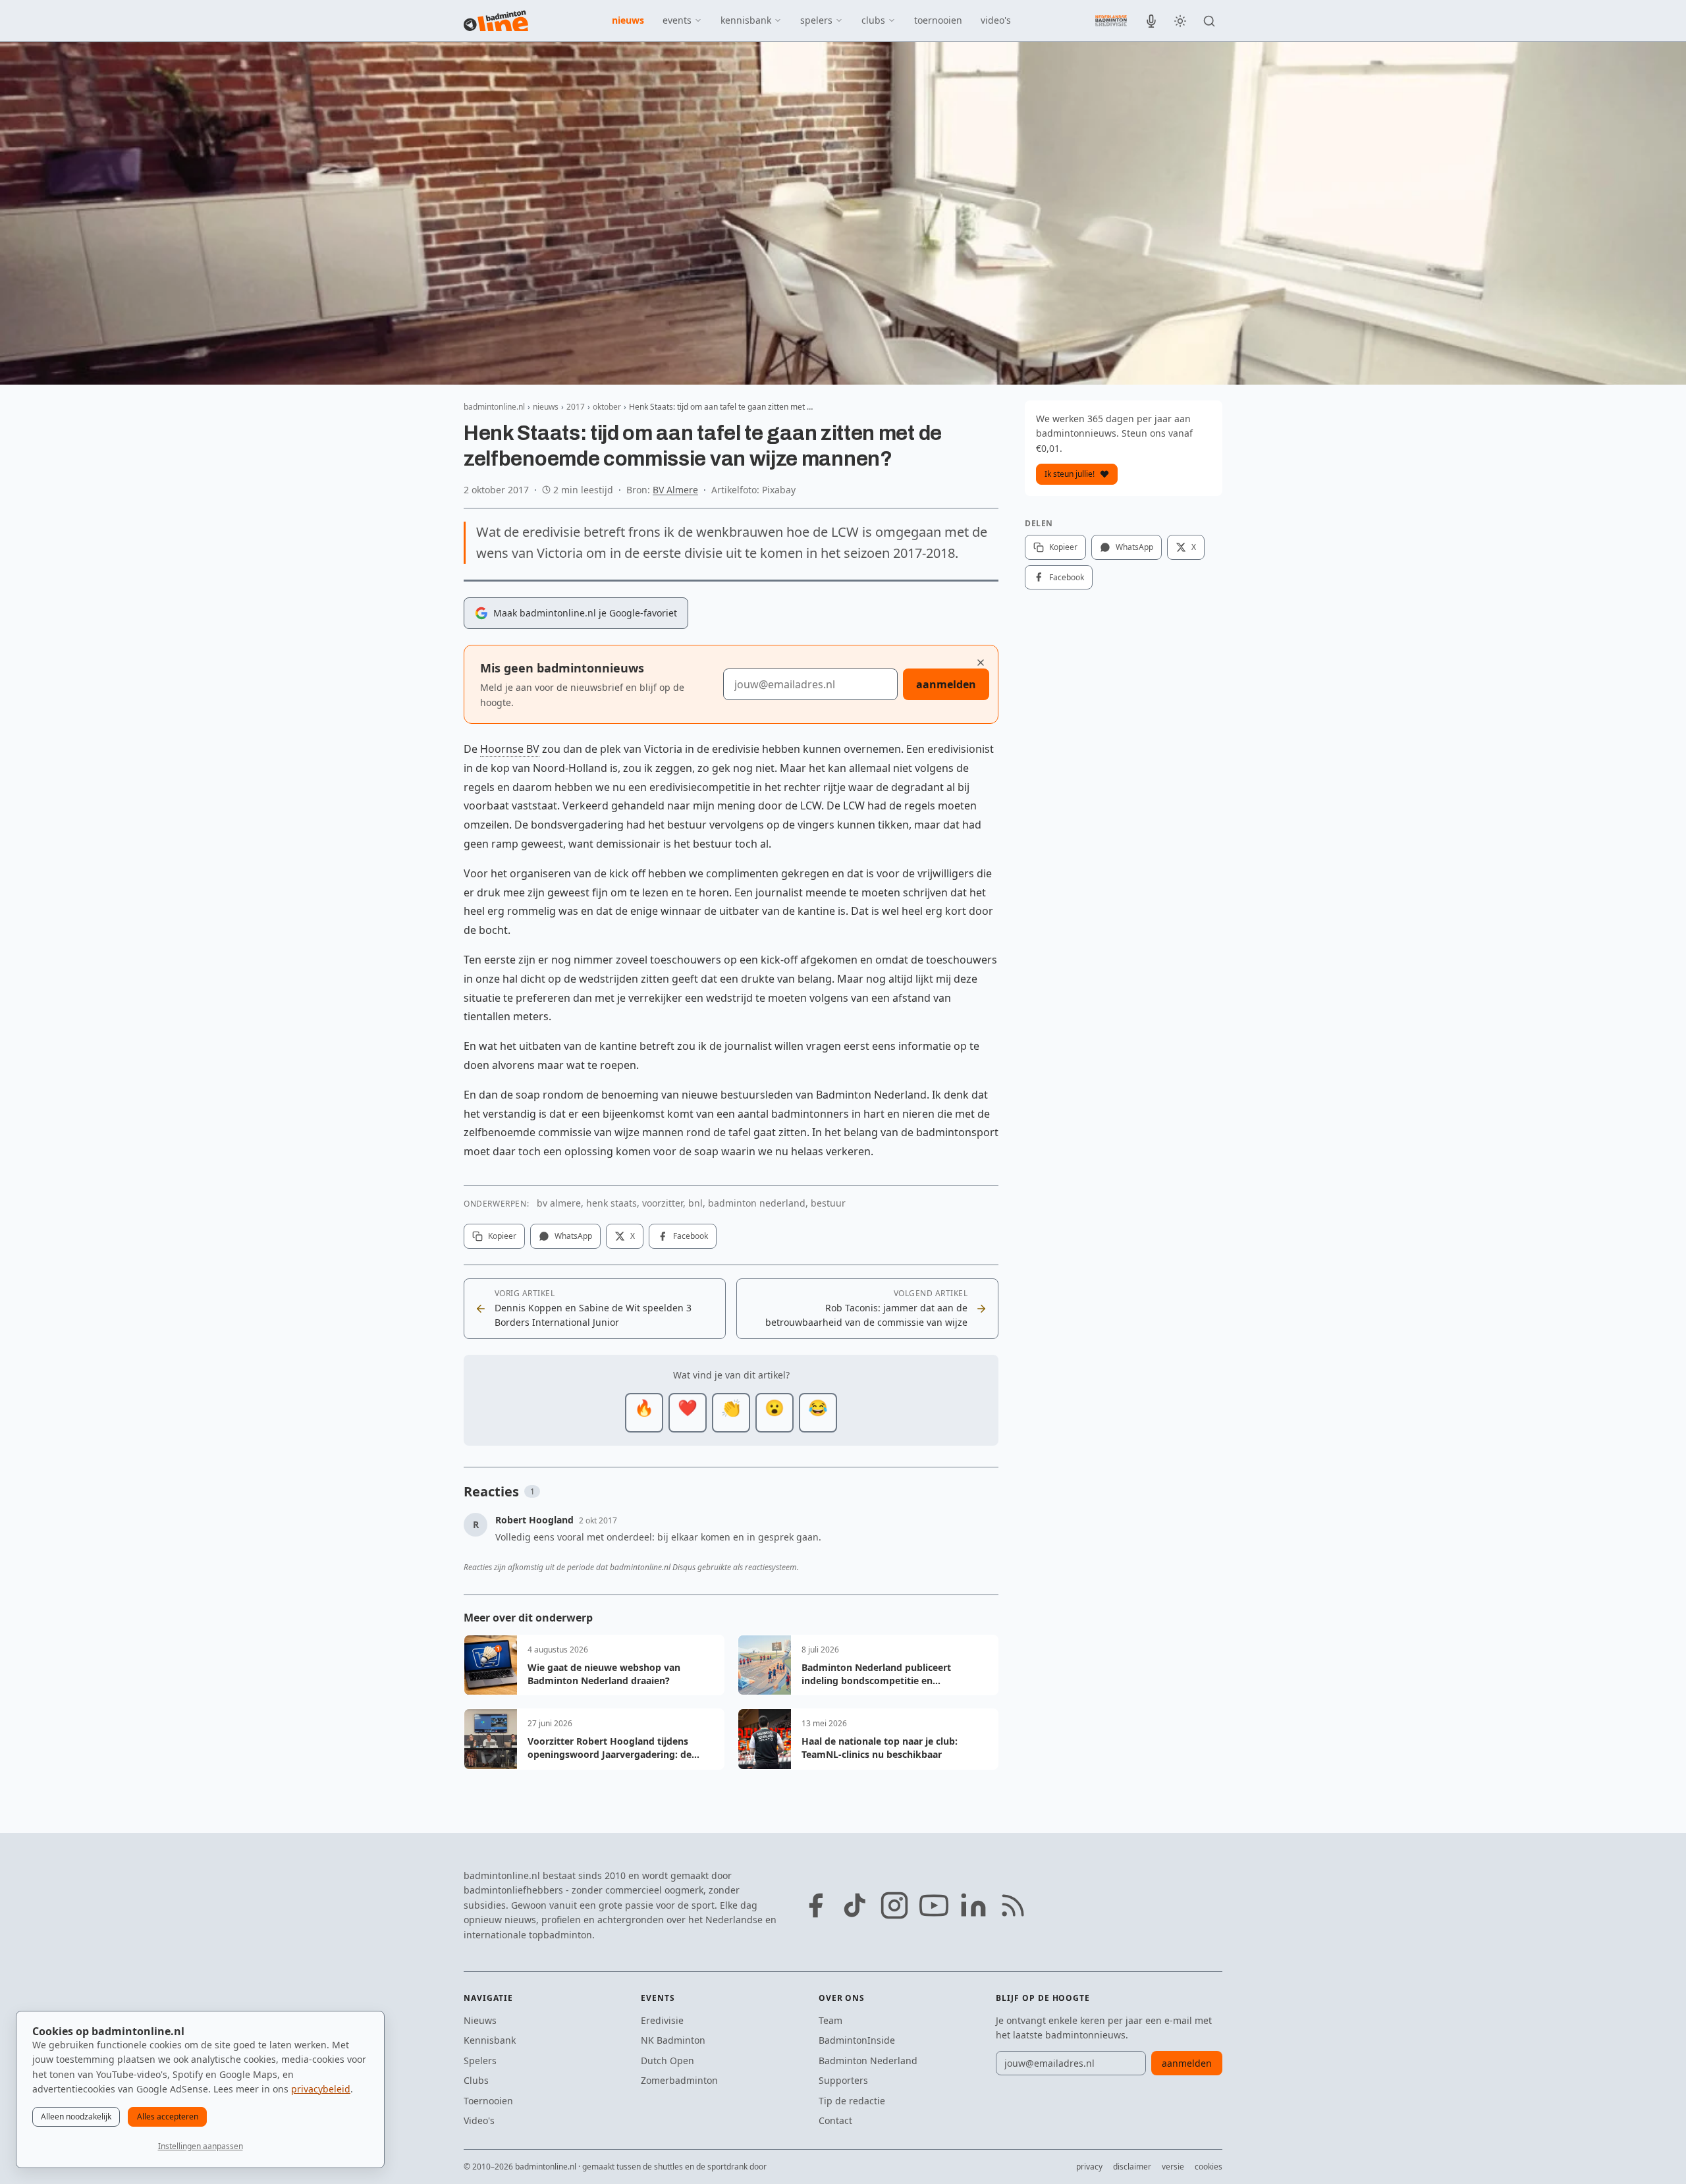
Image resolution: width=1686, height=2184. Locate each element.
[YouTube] (934, 1905)
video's (996, 20)
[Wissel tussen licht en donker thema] (1180, 21)
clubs (873, 20)
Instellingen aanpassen (201, 2146)
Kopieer (502, 1236)
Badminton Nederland (868, 2061)
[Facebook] (815, 1905)
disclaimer (1132, 2167)
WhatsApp (573, 1236)
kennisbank (746, 20)
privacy (1089, 2167)
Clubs (476, 2080)
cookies (1209, 2167)
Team (830, 2020)
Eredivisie (662, 2020)
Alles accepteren (168, 2116)
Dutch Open (667, 2061)
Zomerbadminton (679, 2080)
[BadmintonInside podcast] (1151, 21)
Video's (479, 2120)
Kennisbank (490, 2040)
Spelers (480, 2061)
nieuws (628, 20)
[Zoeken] (1209, 21)
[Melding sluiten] (981, 663)
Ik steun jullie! (1070, 474)
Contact (835, 2120)
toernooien (938, 20)
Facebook (691, 1236)
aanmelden (946, 684)
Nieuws (480, 2020)
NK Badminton (673, 2040)
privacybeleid (321, 2089)
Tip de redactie (852, 2101)
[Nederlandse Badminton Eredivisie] (1111, 20)
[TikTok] (855, 1905)
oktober (607, 407)
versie (1173, 2167)
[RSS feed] (1013, 1905)
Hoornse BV (510, 749)
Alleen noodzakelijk (76, 2116)
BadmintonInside (857, 2040)
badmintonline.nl (494, 407)
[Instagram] (894, 1905)
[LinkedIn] (973, 1905)
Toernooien (488, 2101)
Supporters (843, 2080)
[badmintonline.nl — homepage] (496, 21)
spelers (816, 20)
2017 (576, 407)
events (677, 20)
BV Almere (675, 490)
